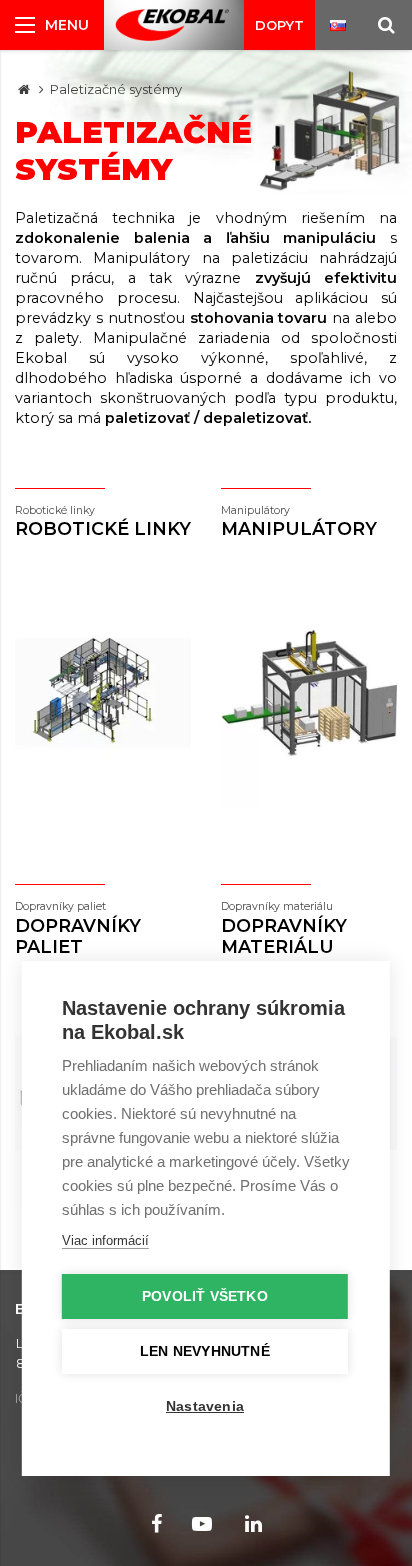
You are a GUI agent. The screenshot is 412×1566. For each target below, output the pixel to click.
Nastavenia (205, 1406)
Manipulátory (299, 522)
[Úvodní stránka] (172, 25)
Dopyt (279, 25)
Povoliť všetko (205, 1296)
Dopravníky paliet (78, 928)
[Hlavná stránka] (24, 89)
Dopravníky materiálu (284, 928)
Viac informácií (105, 1240)
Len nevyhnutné (205, 1351)
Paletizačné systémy (116, 89)
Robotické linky (103, 522)
